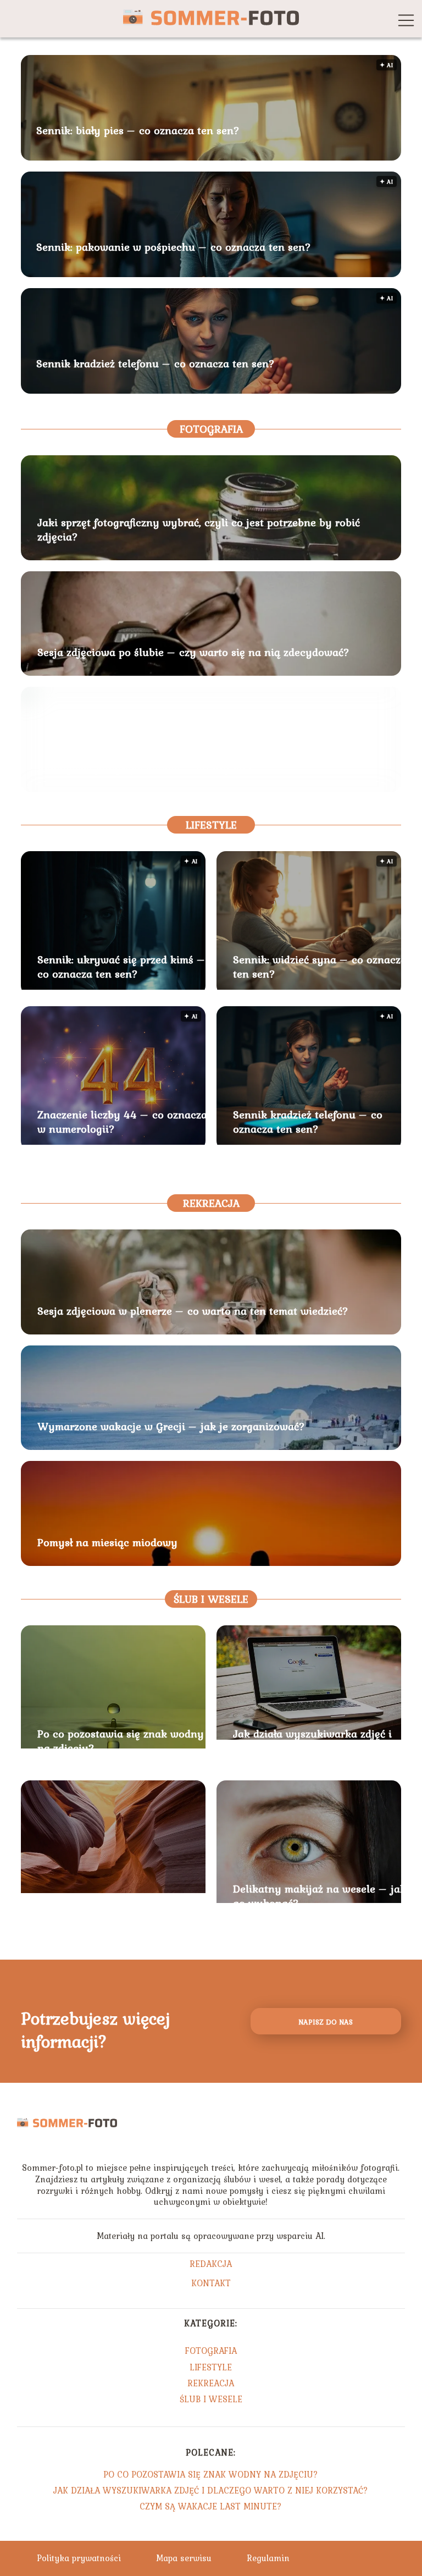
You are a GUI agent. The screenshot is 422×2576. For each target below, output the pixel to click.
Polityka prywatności (79, 2558)
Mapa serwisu (184, 2558)
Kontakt (211, 2284)
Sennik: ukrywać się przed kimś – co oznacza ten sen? (121, 967)
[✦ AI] (113, 986)
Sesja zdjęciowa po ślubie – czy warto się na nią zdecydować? (193, 652)
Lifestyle (211, 825)
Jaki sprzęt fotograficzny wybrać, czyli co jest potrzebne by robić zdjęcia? (199, 529)
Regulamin (268, 2558)
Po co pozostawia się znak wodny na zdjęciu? (121, 1741)
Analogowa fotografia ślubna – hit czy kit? (145, 768)
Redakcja (211, 2265)
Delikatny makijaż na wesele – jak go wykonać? (320, 1896)
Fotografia (211, 429)
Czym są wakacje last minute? (113, 1903)
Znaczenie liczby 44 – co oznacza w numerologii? (122, 1122)
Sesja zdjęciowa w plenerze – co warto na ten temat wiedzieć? (193, 1311)
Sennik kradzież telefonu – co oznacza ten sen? (156, 364)
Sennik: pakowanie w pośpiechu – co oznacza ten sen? (174, 247)
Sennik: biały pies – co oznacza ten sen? (138, 131)
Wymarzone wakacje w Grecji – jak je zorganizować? (171, 1426)
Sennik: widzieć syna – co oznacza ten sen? (320, 967)
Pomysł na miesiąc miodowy (107, 1542)
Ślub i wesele (211, 1599)
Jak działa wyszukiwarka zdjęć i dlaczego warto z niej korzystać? (314, 1741)
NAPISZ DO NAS (326, 2022)
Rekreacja (211, 1203)
